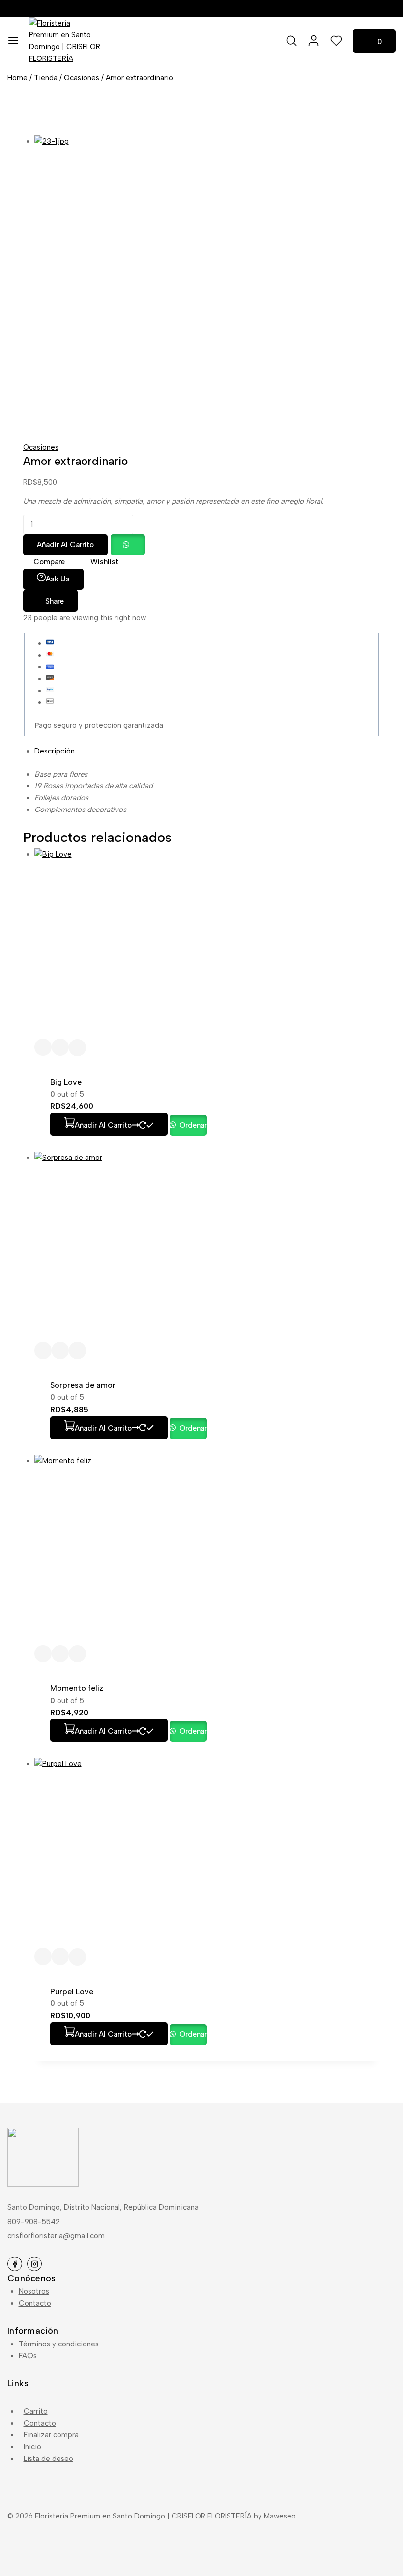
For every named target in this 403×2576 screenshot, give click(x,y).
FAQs (28, 2356)
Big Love (66, 1082)
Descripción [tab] (55, 751)
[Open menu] (13, 41)
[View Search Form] (291, 41)
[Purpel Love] (207, 1853)
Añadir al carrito (65, 545)
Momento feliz (77, 1688)
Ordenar (192, 1125)
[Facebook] (15, 2264)
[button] (127, 545)
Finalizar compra (51, 2435)
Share (55, 601)
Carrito (36, 2411)
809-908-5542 (34, 2222)
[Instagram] (34, 2264)
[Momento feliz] (207, 1550)
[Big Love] (207, 943)
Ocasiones (41, 447)
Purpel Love (72, 1991)
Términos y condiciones (59, 2344)
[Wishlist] (43, 1047)
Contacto (35, 2303)
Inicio (32, 2447)
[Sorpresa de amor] (207, 1247)
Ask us (58, 579)
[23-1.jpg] (201, 283)
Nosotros (34, 2291)
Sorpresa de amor (83, 1385)
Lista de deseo (48, 2459)
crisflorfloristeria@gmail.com (56, 2236)
